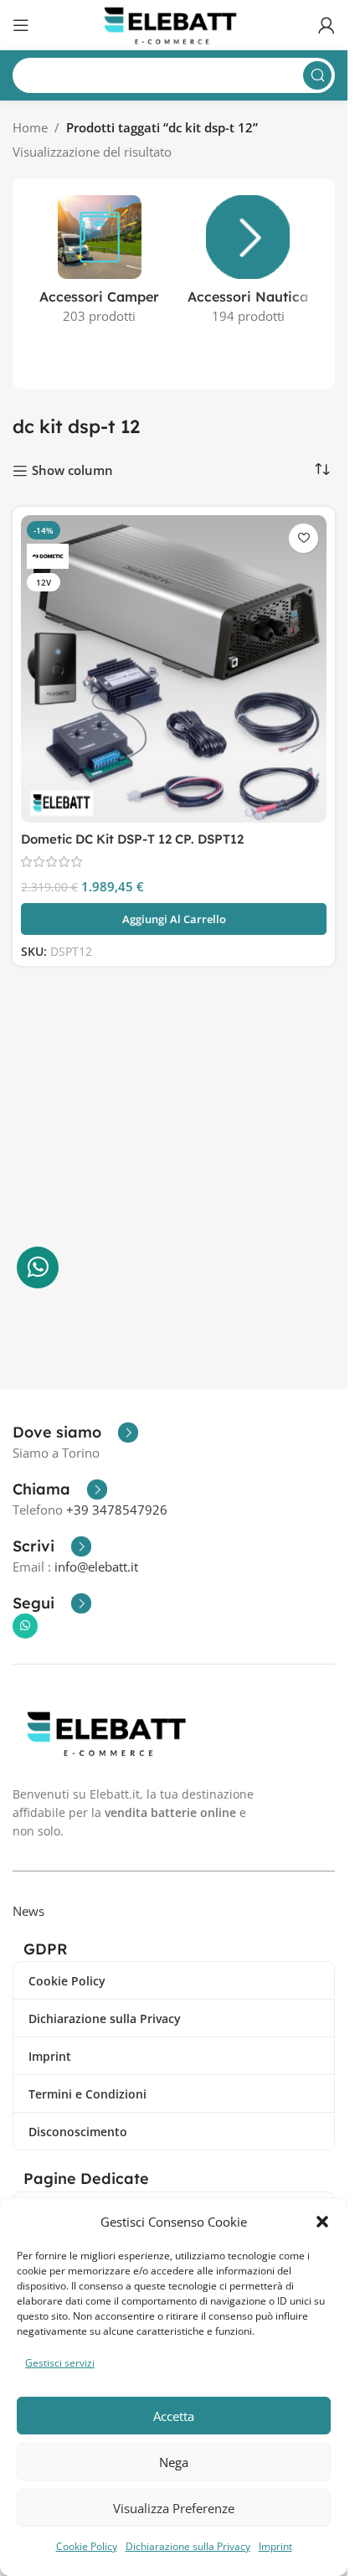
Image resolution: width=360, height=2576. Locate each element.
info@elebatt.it (96, 1567)
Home (30, 127)
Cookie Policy (87, 2546)
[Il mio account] (327, 25)
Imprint (275, 2546)
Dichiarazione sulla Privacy (188, 2546)
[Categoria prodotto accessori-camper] (100, 265)
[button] (322, 2222)
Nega (174, 2462)
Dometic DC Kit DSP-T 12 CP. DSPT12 (132, 839)
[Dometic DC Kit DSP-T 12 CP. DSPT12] (174, 669)
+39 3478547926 (117, 1510)
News (28, 1911)
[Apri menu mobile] (21, 25)
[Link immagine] (111, 1732)
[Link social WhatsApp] (25, 1626)
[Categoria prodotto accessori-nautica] (249, 265)
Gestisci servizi (60, 2363)
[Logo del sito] (174, 23)
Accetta (174, 2416)
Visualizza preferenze (174, 2508)
